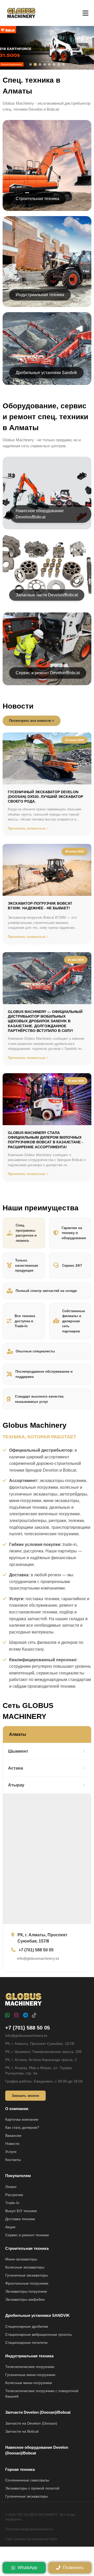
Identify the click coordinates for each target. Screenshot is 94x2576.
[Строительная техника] (47, 165)
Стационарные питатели (26, 2343)
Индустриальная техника (29, 2356)
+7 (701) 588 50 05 (28, 2028)
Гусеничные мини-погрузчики (30, 2375)
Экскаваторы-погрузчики (26, 2291)
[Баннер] (47, 48)
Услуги (11, 2152)
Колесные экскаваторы (25, 2267)
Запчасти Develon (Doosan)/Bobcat (38, 2412)
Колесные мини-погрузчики (29, 2383)
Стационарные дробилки (27, 2326)
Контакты (13, 2160)
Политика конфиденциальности (29, 2529)
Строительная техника (27, 2248)
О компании (17, 2109)
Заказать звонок (25, 2096)
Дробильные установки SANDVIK (37, 2315)
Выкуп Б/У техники (21, 2211)
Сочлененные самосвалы (27, 2480)
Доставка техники (20, 2219)
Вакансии (13, 2135)
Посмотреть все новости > (32, 721)
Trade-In (12, 2203)
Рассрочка (14, 2195)
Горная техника (20, 2469)
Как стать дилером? (22, 2127)
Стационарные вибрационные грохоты (39, 2334)
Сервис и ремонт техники (27, 2235)
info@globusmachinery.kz (26, 2036)
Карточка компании (22, 2119)
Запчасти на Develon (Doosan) (31, 2423)
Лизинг (11, 2187)
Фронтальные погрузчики (27, 2283)
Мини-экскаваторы (21, 2259)
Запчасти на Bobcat (22, 2431)
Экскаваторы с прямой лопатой (32, 2488)
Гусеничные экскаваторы (27, 2275)
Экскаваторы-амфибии (25, 2299)
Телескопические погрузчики (30, 2367)
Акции (10, 2227)
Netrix (53, 2539)
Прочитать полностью (27, 828)
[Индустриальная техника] (47, 262)
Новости (12, 2144)
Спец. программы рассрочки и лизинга (26, 1233)
